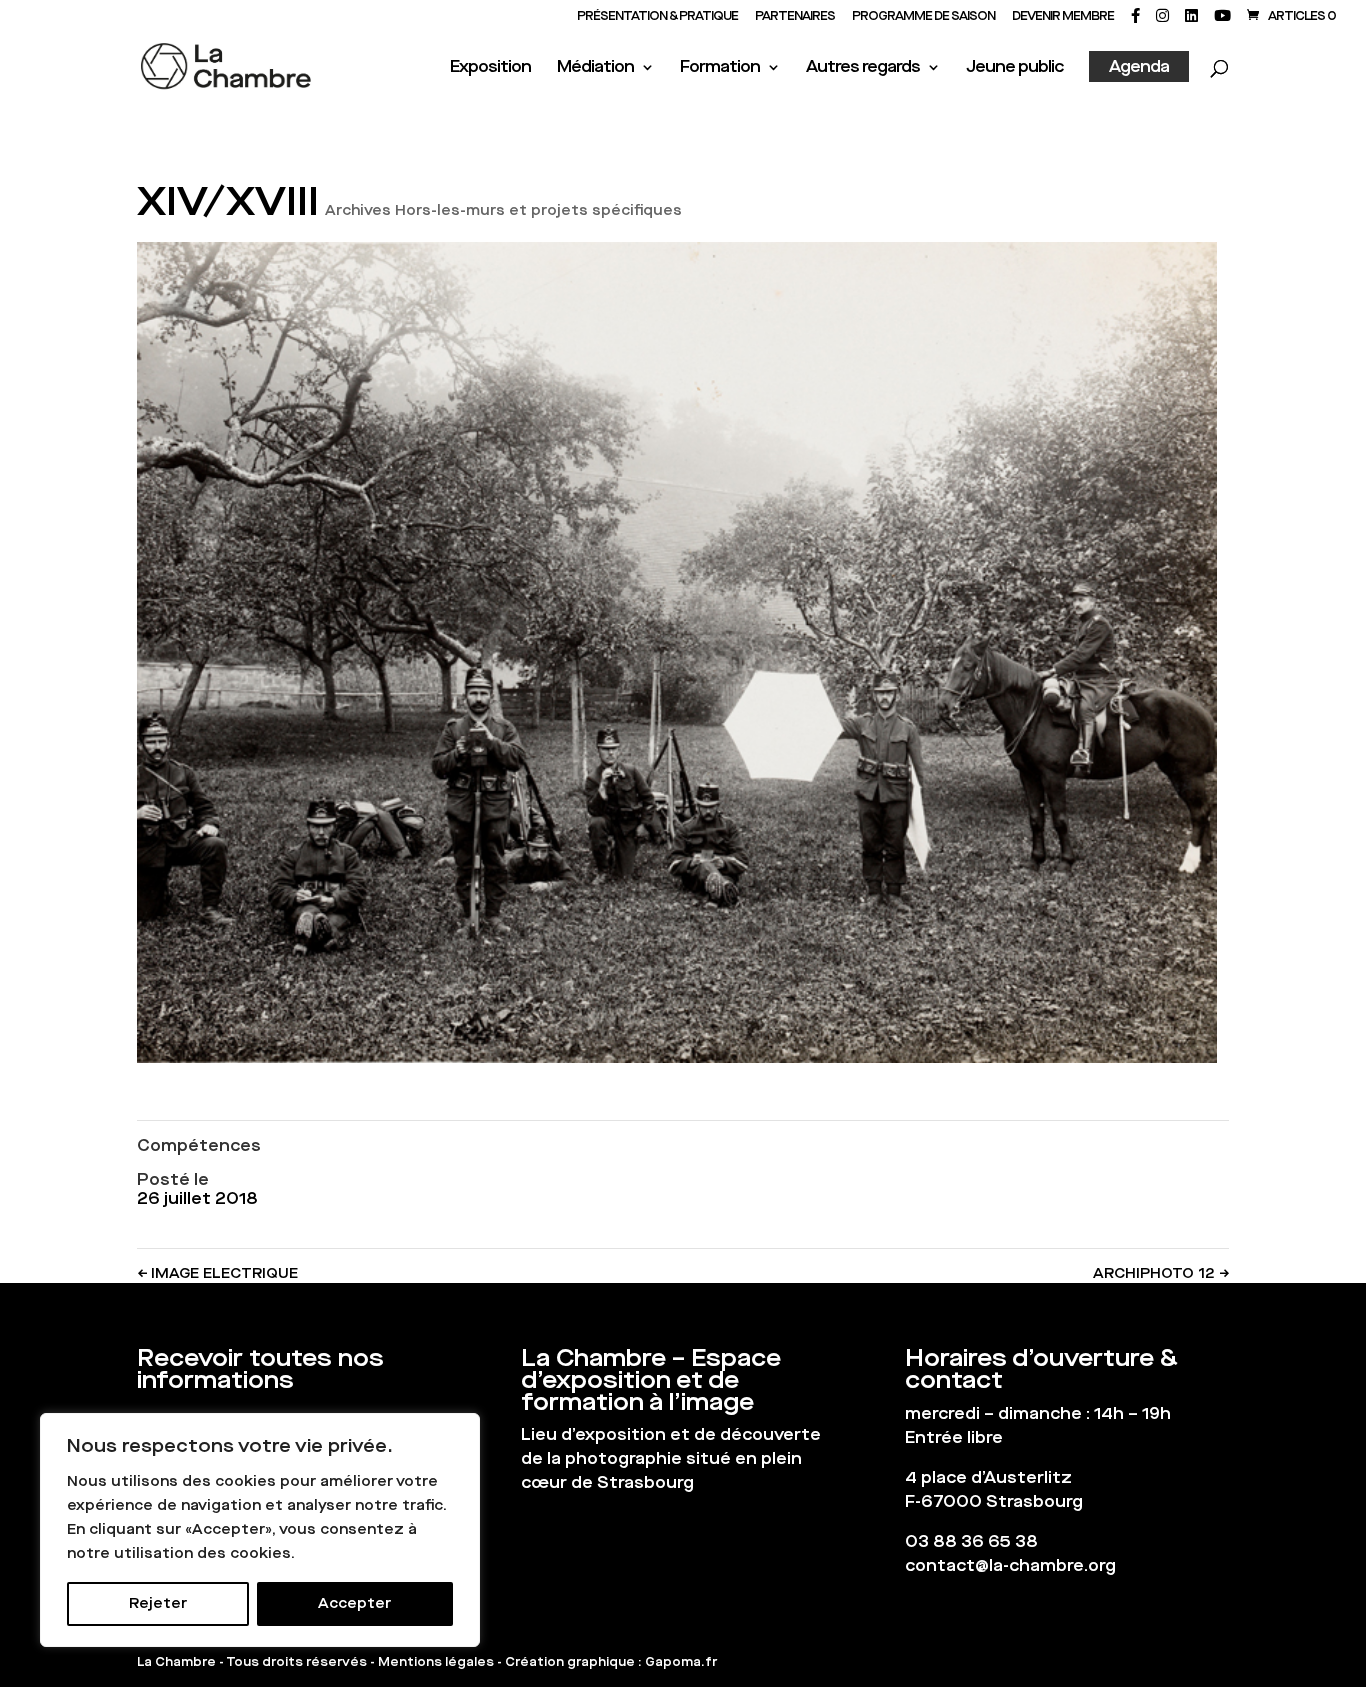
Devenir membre (1063, 17)
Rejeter (158, 1603)
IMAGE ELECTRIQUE (217, 1273)
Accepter (354, 1603)
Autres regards (863, 68)
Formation (720, 68)
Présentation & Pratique (657, 17)
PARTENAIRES (795, 17)
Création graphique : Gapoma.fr (611, 1662)
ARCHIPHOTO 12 (1161, 1273)
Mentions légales (436, 1662)
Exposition (490, 68)
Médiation (595, 68)
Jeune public (1014, 68)
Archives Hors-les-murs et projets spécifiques (503, 210)
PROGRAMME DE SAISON (923, 17)
